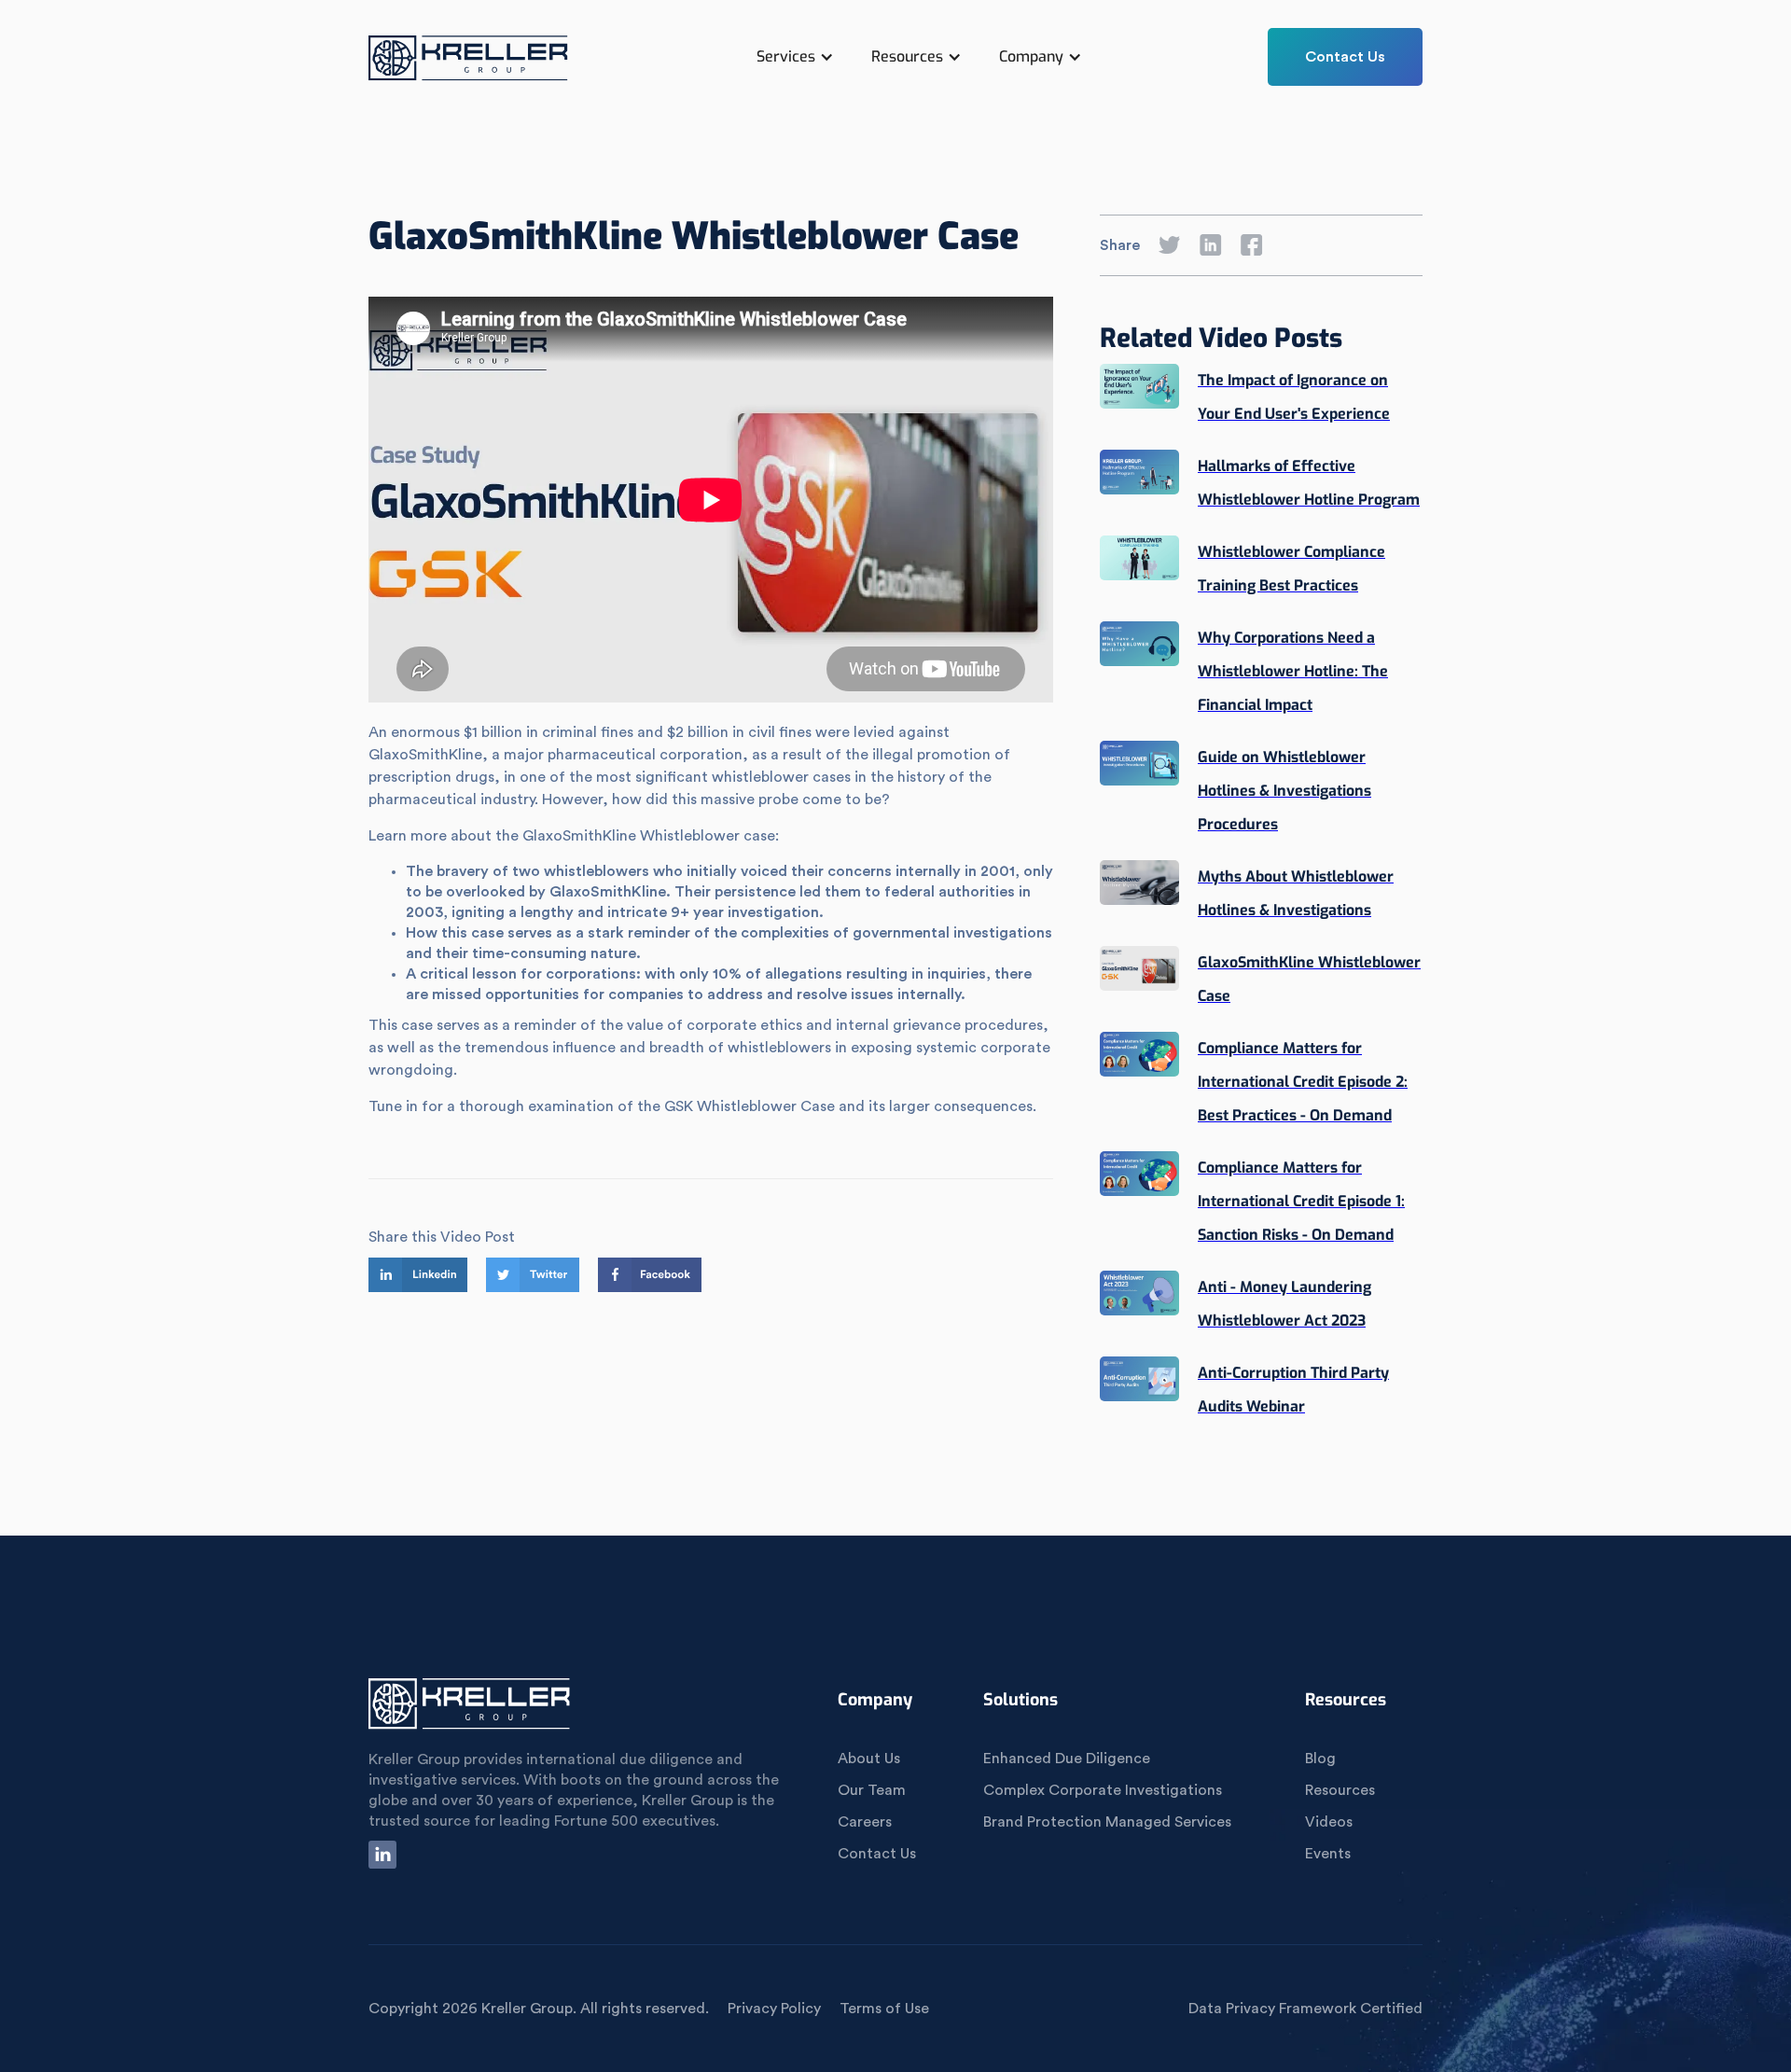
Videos (1329, 1822)
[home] (469, 66)
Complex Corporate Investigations (1103, 1790)
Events (1328, 1854)
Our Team (872, 1790)
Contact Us (1345, 57)
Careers (865, 1822)
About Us (869, 1759)
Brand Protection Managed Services (1107, 1822)
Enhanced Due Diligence (1067, 1759)
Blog (1320, 1759)
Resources (1340, 1790)
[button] (795, 57)
